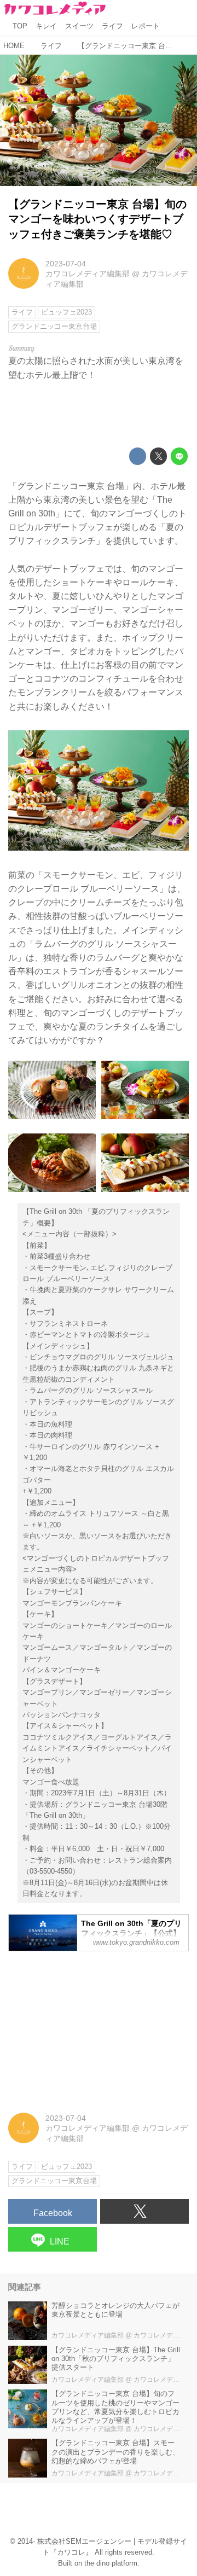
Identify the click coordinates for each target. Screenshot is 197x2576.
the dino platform (111, 2563)
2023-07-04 (66, 264)
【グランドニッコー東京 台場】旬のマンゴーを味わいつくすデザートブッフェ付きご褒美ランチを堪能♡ (97, 219)
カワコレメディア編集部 (88, 274)
